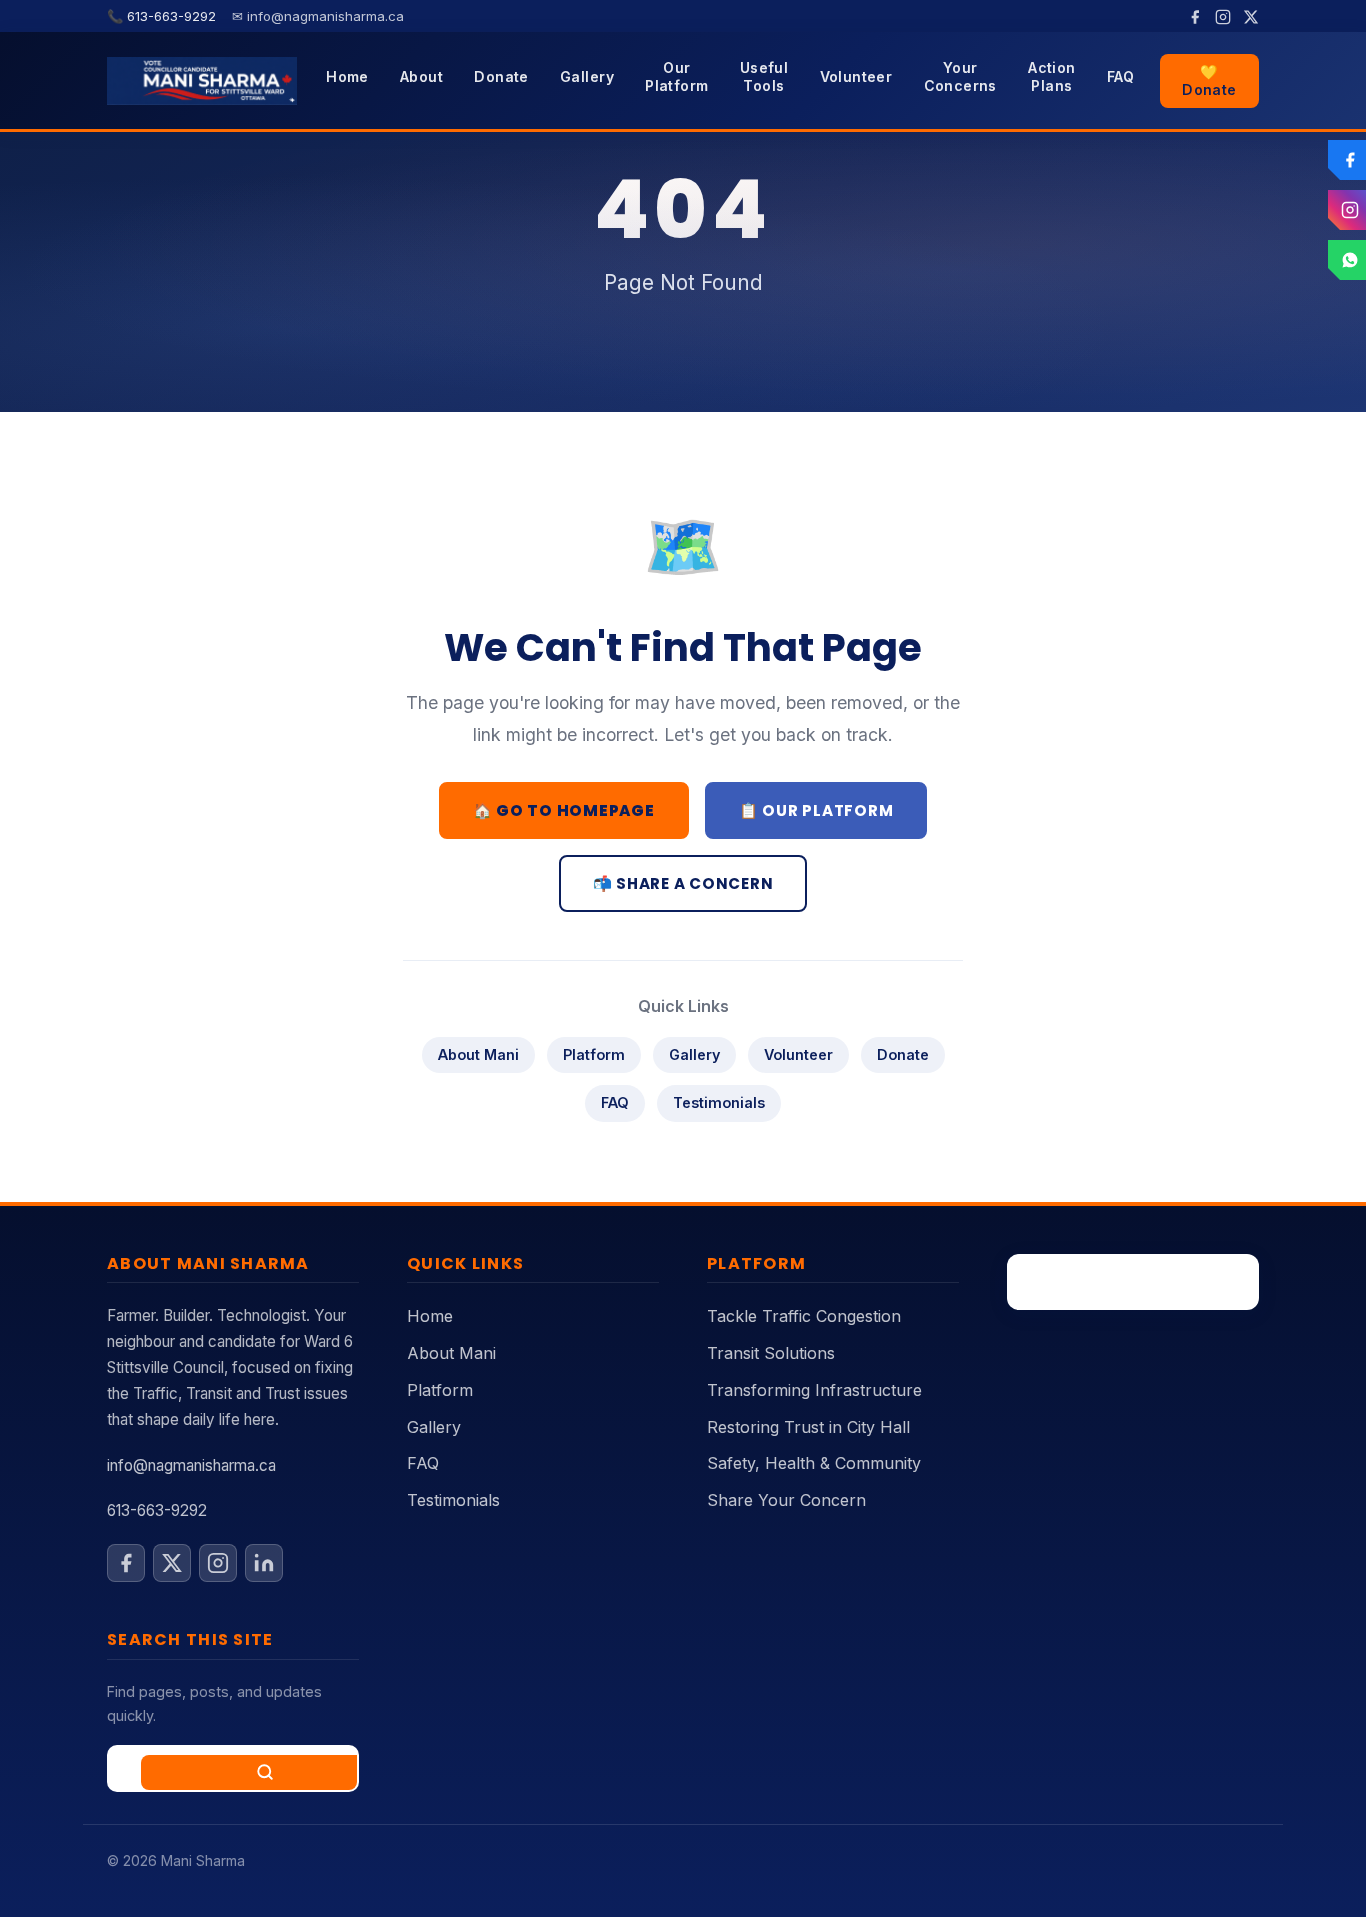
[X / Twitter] (1251, 16)
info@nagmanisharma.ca (191, 1465)
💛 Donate (1209, 80)
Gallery (587, 76)
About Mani (478, 1054)
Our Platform (676, 76)
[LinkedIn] (264, 1563)
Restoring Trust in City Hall (808, 1427)
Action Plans (1052, 76)
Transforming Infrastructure (814, 1390)
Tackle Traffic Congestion (804, 1316)
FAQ (1120, 76)
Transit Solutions (771, 1353)
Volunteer (856, 76)
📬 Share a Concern (683, 883)
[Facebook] (1195, 16)
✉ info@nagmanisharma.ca (318, 16)
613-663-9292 (157, 1510)
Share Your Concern (786, 1500)
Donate (501, 76)
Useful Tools (764, 76)
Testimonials (719, 1102)
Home (347, 76)
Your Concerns (960, 76)
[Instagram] (1223, 16)
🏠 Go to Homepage (564, 810)
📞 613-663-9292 (163, 16)
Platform (594, 1054)
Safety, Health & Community (814, 1463)
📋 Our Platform (816, 810)
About (421, 76)
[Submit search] (265, 1772)
